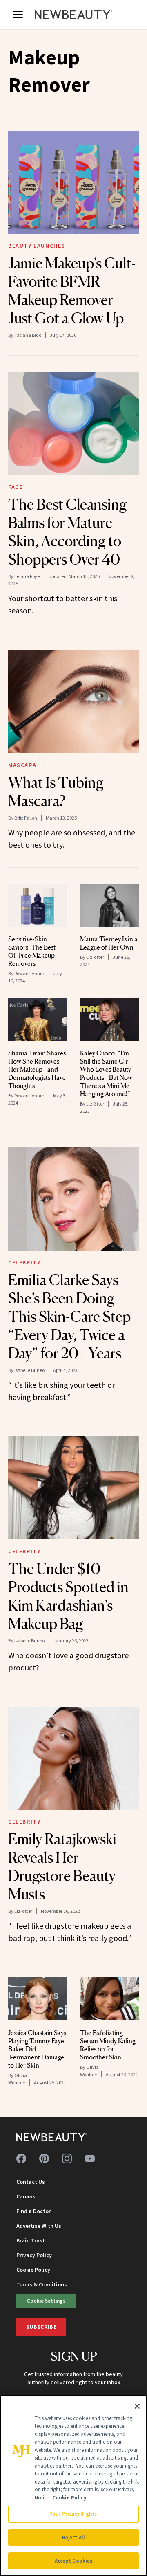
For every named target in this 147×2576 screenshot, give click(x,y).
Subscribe (41, 2327)
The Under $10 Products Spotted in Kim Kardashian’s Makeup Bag (68, 1596)
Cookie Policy (33, 2270)
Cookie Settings (46, 2301)
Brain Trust (31, 2240)
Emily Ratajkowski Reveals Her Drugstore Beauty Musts (62, 1867)
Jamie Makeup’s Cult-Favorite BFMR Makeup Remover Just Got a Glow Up (72, 291)
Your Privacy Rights (73, 2514)
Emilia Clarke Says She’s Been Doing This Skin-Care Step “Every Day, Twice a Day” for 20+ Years (69, 1317)
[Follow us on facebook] (21, 2158)
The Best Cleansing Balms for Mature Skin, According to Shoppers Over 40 (68, 532)
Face (15, 487)
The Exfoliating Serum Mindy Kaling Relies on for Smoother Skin (108, 2045)
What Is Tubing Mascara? (56, 792)
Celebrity (24, 1262)
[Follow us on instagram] (67, 2158)
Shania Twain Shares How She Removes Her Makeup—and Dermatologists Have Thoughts (37, 1069)
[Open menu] (18, 15)
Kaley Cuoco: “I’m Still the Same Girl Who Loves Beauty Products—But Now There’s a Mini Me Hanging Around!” (106, 1073)
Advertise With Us (39, 2226)
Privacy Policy (34, 2255)
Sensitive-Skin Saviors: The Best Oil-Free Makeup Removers (32, 951)
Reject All (73, 2538)
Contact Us (31, 2182)
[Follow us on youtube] (90, 2158)
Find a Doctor (33, 2211)
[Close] (137, 2406)
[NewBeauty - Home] (73, 15)
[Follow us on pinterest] (44, 2158)
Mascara (22, 765)
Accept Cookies (74, 2561)
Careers (26, 2196)
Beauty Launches (37, 246)
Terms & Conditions (42, 2284)
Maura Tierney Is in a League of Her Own (109, 943)
